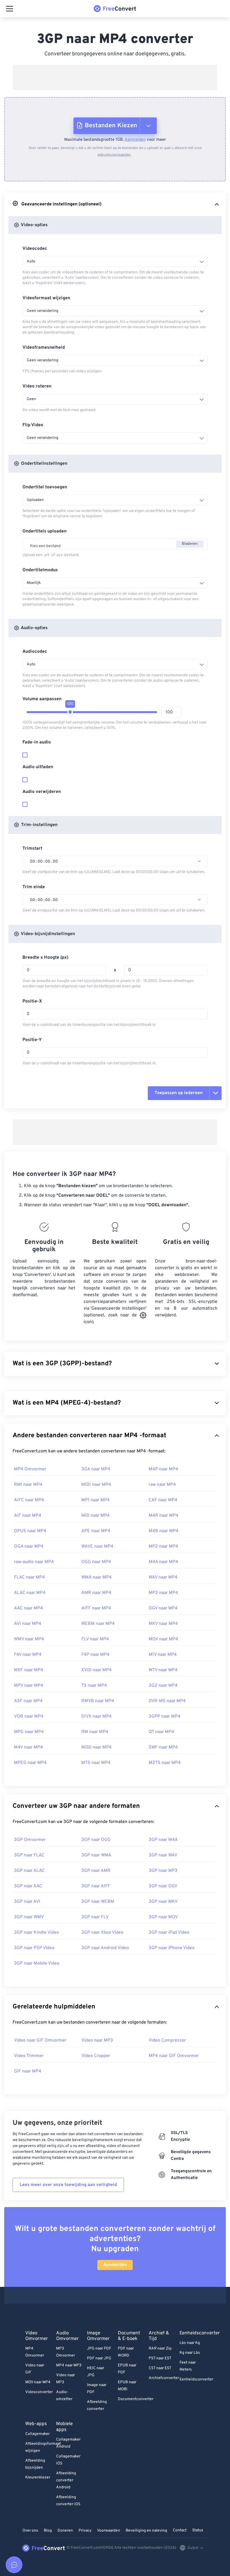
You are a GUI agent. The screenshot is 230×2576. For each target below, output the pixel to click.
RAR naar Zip (160, 2349)
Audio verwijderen (42, 792)
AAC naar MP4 (28, 1608)
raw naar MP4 (162, 1485)
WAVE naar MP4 (97, 1546)
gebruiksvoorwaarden (114, 155)
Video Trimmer (29, 2056)
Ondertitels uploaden (44, 531)
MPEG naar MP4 (30, 1763)
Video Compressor (167, 2040)
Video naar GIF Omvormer (40, 2040)
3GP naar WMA (96, 1855)
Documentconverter (136, 2399)
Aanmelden (135, 140)
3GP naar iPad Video (169, 1933)
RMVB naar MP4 (98, 1701)
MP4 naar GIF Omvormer (174, 2056)
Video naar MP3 (97, 2040)
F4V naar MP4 (28, 1655)
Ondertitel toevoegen (45, 487)
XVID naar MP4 (96, 1670)
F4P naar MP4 (95, 1655)
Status (198, 2530)
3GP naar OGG (96, 1840)
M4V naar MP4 (28, 1747)
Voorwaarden (109, 2531)
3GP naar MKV (163, 1902)
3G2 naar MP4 (163, 1686)
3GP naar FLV (95, 1917)
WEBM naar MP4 (98, 1624)
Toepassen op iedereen (179, 1093)
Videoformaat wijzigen (46, 298)
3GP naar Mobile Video (37, 1963)
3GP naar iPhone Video (172, 1948)
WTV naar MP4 (163, 1670)
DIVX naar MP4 (96, 1716)
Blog (48, 2531)
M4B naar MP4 (164, 1531)
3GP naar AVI (27, 1902)
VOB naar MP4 (29, 1716)
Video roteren (37, 386)
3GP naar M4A (163, 1840)
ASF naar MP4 (28, 1701)
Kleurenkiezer (38, 2478)
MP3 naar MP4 (163, 1593)
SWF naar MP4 (163, 1747)
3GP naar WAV (163, 1855)
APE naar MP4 (96, 1531)
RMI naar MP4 (28, 1485)
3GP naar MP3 (163, 1871)
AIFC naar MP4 (29, 1500)
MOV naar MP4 (163, 1639)
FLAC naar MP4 (29, 1577)
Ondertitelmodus (40, 570)
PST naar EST (160, 2358)
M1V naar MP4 (163, 1655)
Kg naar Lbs (190, 2353)
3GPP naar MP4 (165, 1716)
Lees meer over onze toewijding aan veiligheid (68, 2185)
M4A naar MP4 (163, 1562)
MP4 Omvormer (30, 1469)
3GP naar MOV (163, 1917)
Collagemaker (37, 2434)
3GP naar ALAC (29, 1871)
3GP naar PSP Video (34, 1948)
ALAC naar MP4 (30, 1593)
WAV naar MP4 (163, 1577)
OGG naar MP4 (96, 1562)
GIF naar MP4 (28, 2071)
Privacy (85, 2531)
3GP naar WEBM (98, 1902)
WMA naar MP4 (96, 1577)
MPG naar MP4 (29, 1732)
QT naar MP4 (161, 1732)
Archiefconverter (164, 2378)
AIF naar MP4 (28, 1516)
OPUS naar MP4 (30, 1531)
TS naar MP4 (94, 1686)
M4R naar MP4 (164, 1516)
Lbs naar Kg (190, 2343)
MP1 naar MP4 (96, 1500)
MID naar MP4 (96, 1516)
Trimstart (32, 849)
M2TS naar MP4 (165, 1763)
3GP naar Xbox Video (102, 1933)
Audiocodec (35, 652)
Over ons (30, 2531)
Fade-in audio (37, 742)
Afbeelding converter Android (66, 2480)
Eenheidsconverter (196, 2379)
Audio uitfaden (38, 767)
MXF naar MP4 (29, 1670)
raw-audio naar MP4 (34, 1562)
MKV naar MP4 (163, 1624)
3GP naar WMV (29, 1917)
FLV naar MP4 (95, 1639)
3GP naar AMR (96, 1871)
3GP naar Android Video (105, 1948)
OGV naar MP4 (163, 1608)
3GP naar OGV (163, 1886)
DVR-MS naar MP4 (167, 1701)
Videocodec (35, 249)
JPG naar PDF (99, 2349)
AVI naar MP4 (28, 1624)
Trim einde (34, 887)
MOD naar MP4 (96, 1747)
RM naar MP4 (95, 1732)
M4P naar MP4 (163, 1469)
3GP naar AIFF (96, 1886)
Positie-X (32, 1001)
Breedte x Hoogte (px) (45, 958)
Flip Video (33, 425)
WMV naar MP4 (29, 1639)
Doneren (65, 2531)
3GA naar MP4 (96, 1469)
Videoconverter (39, 2392)
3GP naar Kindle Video (36, 1933)
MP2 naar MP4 (163, 1546)
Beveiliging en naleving (146, 2531)
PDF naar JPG (99, 2358)
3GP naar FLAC (29, 1855)
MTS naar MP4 (96, 1763)
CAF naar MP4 (163, 1500)
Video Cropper (96, 2056)
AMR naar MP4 (96, 1593)
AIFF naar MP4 (96, 1608)
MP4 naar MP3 (69, 2365)
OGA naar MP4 (29, 1546)
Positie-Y (32, 1040)
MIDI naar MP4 (96, 1485)
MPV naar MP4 (29, 1686)
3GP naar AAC (28, 1886)
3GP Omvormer (30, 1840)
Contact (180, 2530)
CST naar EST (160, 2368)
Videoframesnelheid (44, 348)
